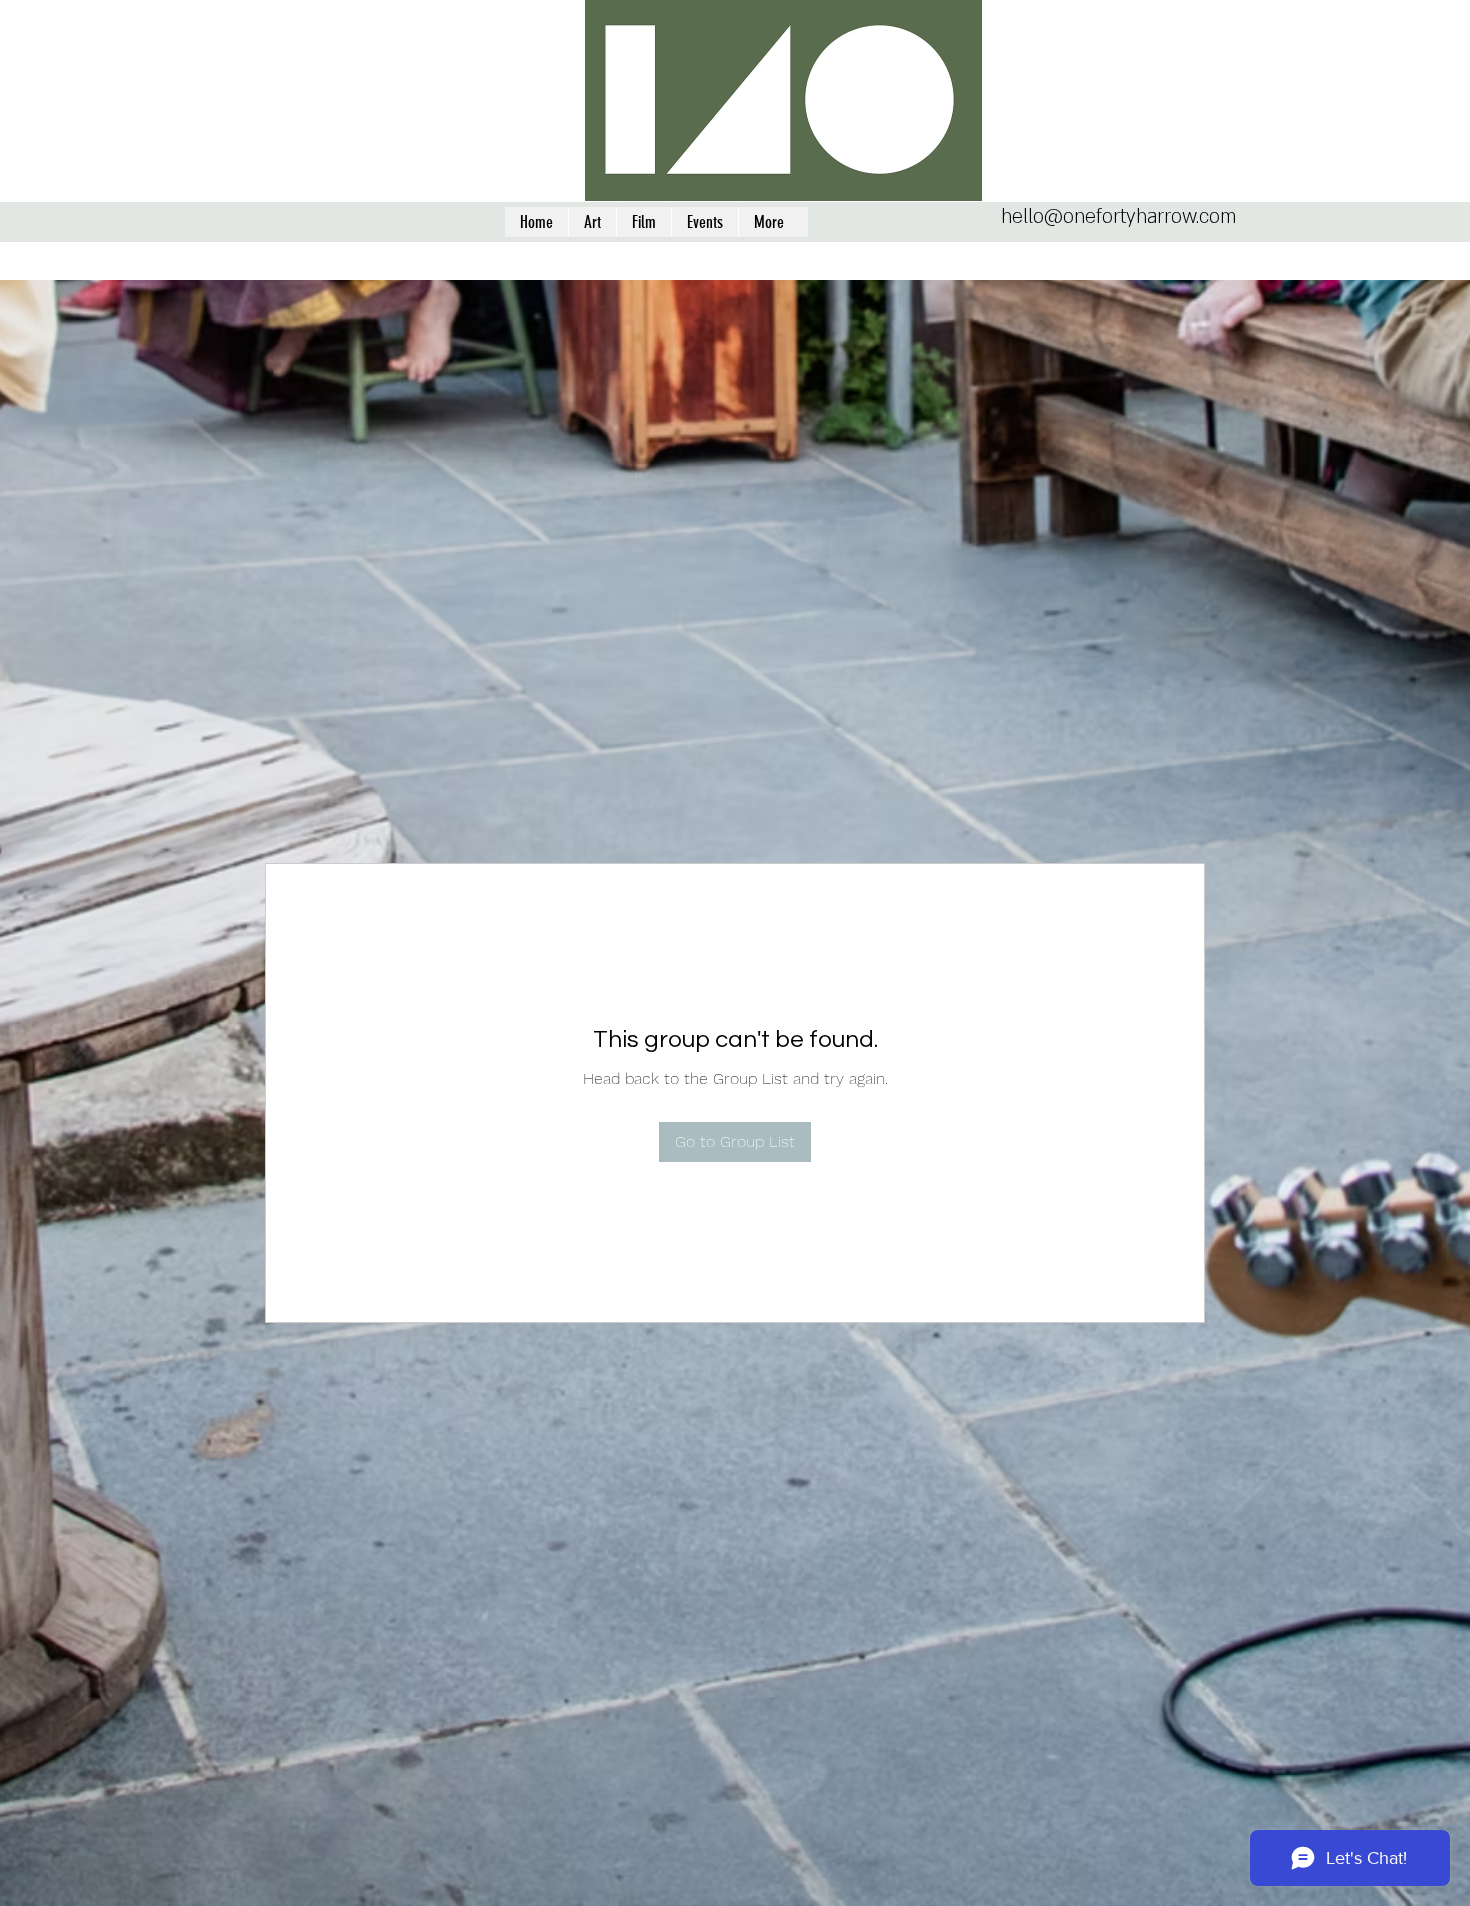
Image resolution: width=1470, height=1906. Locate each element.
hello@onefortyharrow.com (1118, 217)
